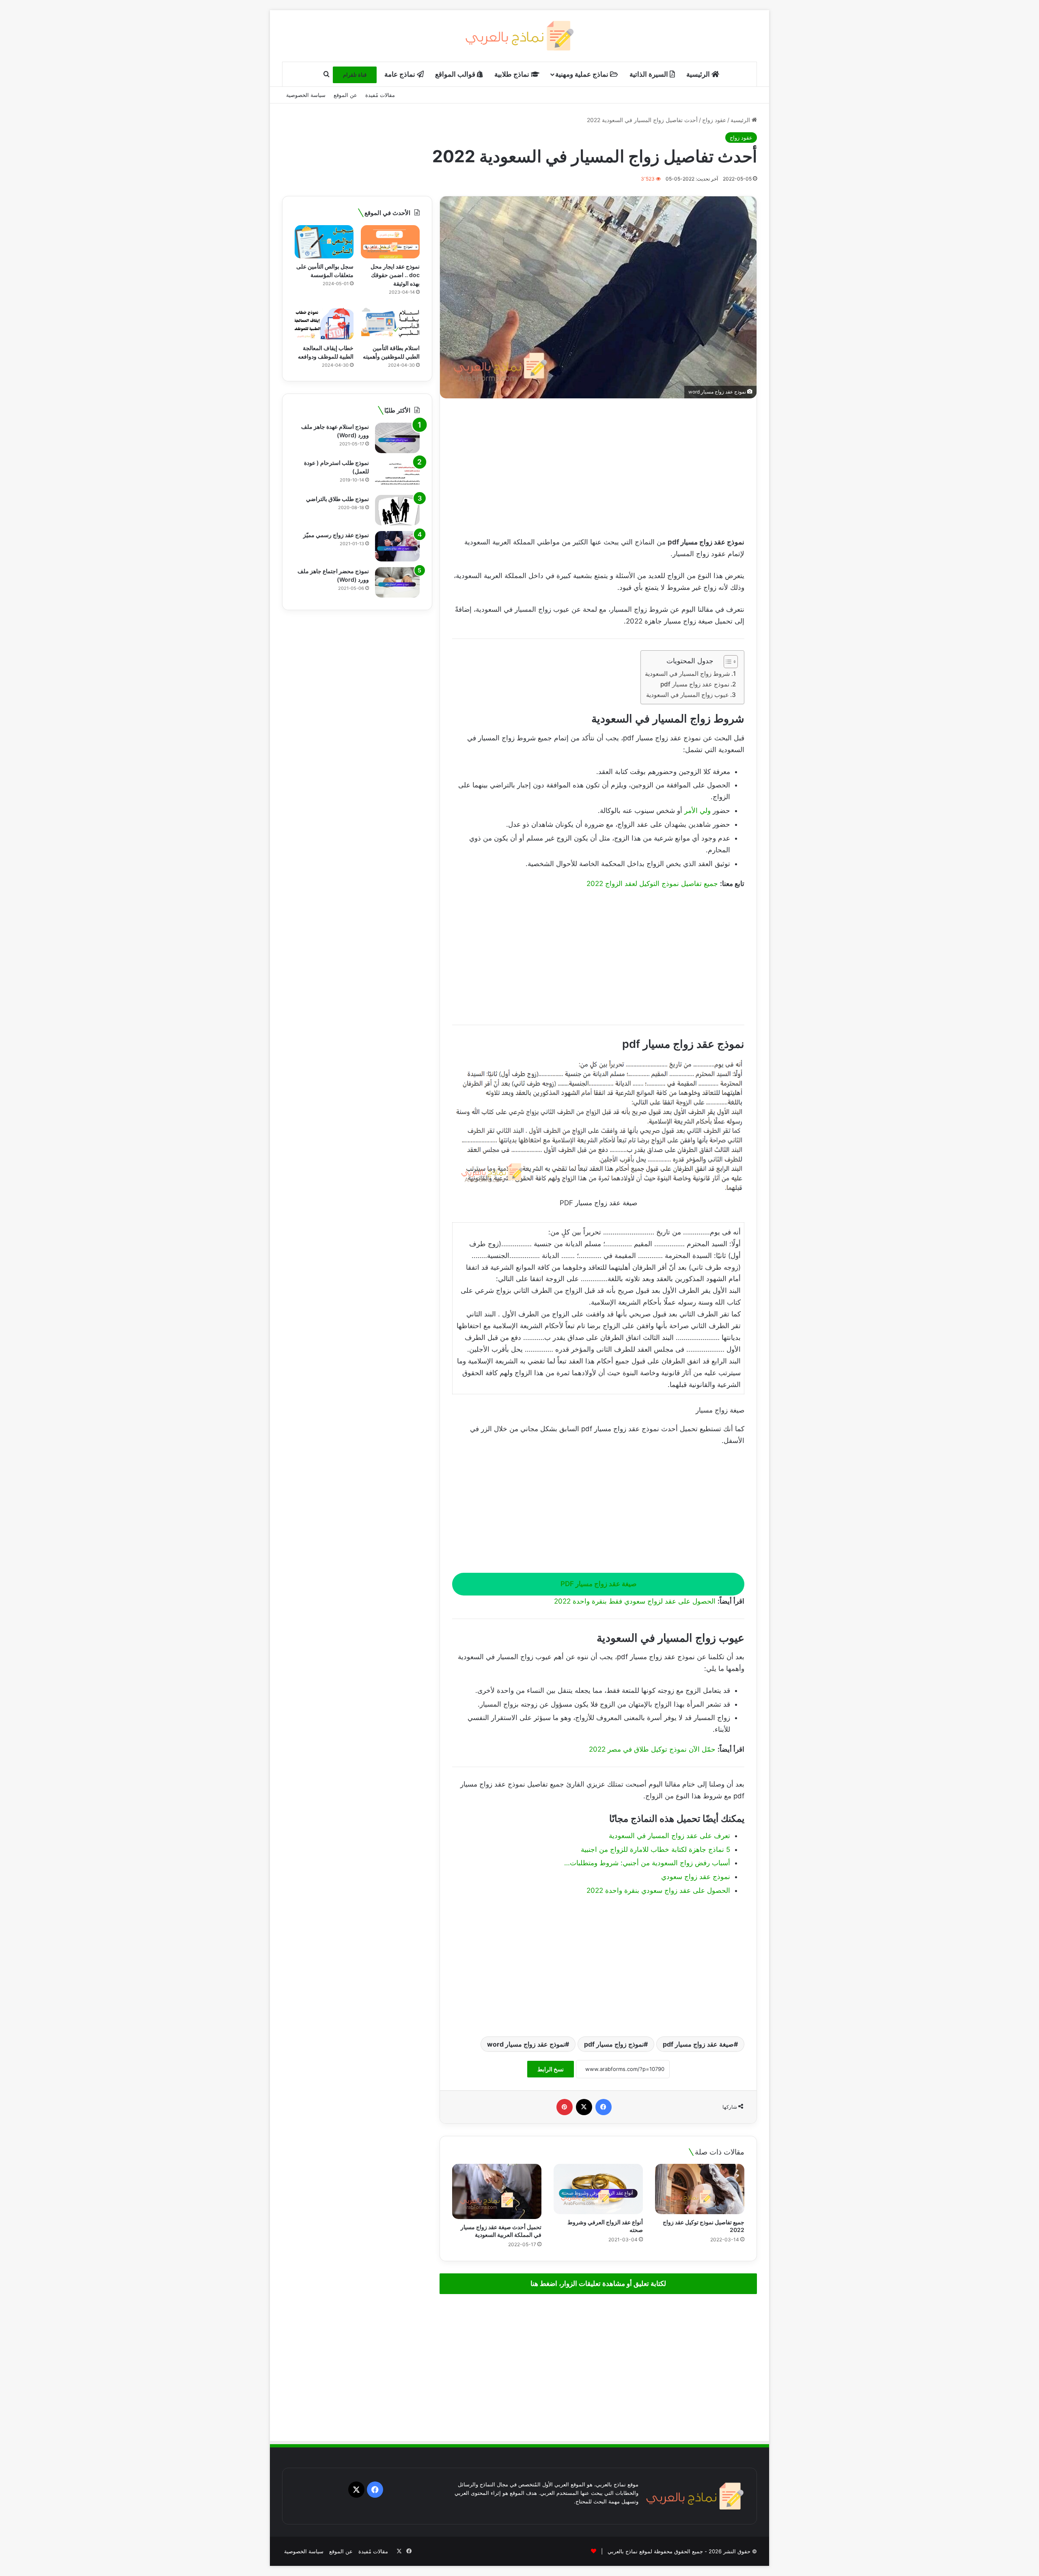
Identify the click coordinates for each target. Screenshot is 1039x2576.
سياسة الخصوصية (306, 95)
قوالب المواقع (456, 74)
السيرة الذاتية (650, 74)
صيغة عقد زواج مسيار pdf (698, 2044)
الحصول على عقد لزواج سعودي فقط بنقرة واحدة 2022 (635, 1601)
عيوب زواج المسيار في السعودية (688, 695)
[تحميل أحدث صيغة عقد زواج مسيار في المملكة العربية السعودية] (497, 2191)
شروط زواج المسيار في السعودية (688, 674)
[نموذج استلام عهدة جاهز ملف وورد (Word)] (397, 438)
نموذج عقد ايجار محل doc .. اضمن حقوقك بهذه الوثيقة (395, 275)
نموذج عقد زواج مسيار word (526, 2044)
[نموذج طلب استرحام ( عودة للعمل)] (397, 474)
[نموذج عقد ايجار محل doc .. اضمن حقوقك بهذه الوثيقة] (390, 242)
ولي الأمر (697, 811)
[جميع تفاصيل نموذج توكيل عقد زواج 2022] (700, 2189)
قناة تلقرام (355, 75)
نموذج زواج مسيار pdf (614, 2044)
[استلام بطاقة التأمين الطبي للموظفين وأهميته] (390, 323)
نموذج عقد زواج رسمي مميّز (336, 535)
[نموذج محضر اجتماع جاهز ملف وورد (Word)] (397, 582)
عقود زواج (714, 120)
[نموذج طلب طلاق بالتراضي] (397, 510)
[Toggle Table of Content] (727, 662)
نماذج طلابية (513, 74)
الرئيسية (699, 74)
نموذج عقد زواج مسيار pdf (695, 684)
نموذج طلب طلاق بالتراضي (337, 499)
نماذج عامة (401, 74)
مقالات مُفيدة (380, 95)
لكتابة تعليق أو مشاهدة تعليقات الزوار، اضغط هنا (598, 2284)
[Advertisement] (598, 467)
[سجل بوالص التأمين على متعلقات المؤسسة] (324, 242)
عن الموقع (345, 95)
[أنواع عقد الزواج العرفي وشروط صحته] (598, 2189)
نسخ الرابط (551, 2069)
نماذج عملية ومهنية (583, 74)
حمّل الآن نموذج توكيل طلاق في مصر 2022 (652, 1749)
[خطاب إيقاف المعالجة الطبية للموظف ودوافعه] (324, 323)
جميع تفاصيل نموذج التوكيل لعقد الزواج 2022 (652, 884)
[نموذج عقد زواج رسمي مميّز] (397, 546)
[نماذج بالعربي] (520, 36)
